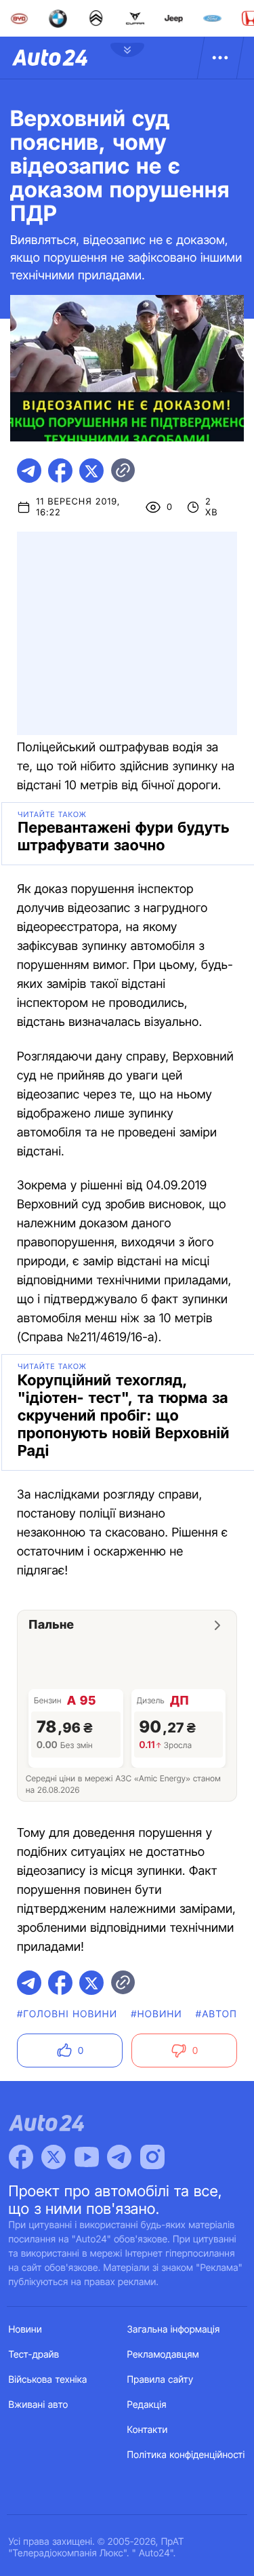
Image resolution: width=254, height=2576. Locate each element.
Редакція (147, 2405)
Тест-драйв (34, 2355)
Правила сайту (161, 2380)
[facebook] (60, 471)
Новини (25, 2330)
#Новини (156, 2014)
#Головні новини (67, 2014)
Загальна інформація (174, 2330)
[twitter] (91, 471)
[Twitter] (54, 2157)
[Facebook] (21, 2157)
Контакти (148, 2430)
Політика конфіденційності (186, 2455)
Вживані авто (39, 2405)
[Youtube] (87, 2157)
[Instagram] (152, 2157)
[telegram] (29, 471)
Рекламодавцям (164, 2355)
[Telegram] (119, 2157)
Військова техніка (48, 2380)
